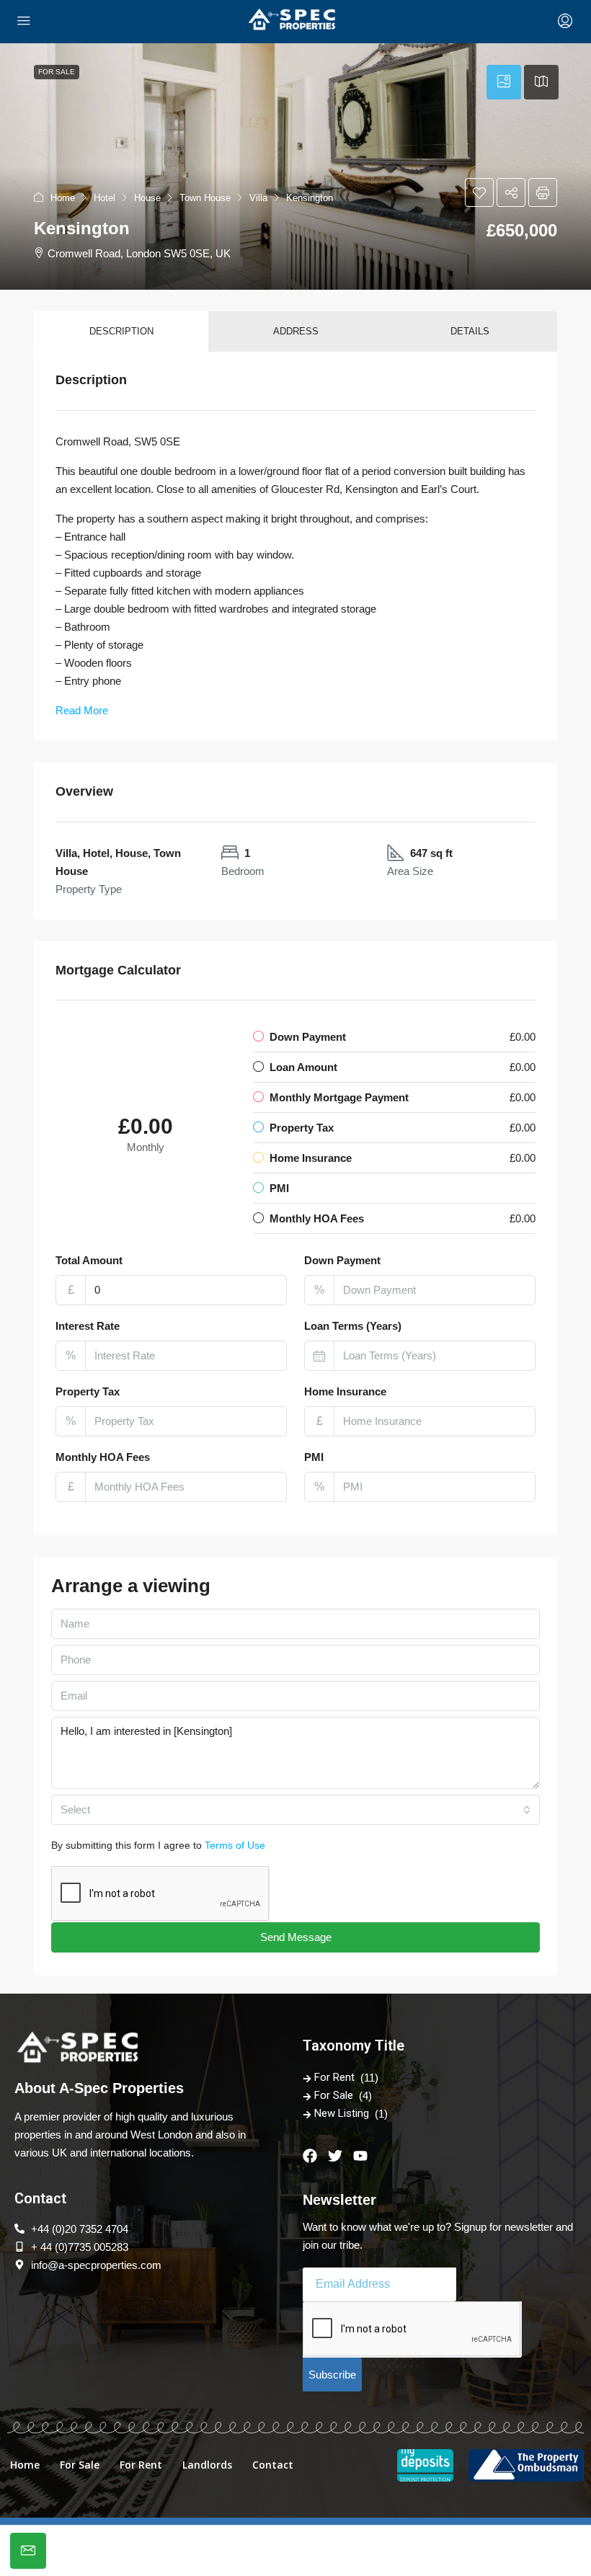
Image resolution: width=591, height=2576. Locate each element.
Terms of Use (235, 1845)
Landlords (207, 2465)
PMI (314, 1457)
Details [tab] (470, 331)
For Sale (334, 2095)
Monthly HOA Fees (103, 1457)
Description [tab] (121, 331)
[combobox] (295, 1810)
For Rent (334, 2077)
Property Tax (88, 1391)
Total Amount (89, 1260)
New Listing (342, 2113)
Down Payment (342, 1260)
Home (25, 2465)
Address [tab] (296, 331)
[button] (295, 166)
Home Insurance (345, 1391)
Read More (82, 710)
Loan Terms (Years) (353, 1326)
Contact (273, 2465)
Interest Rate (88, 1326)
